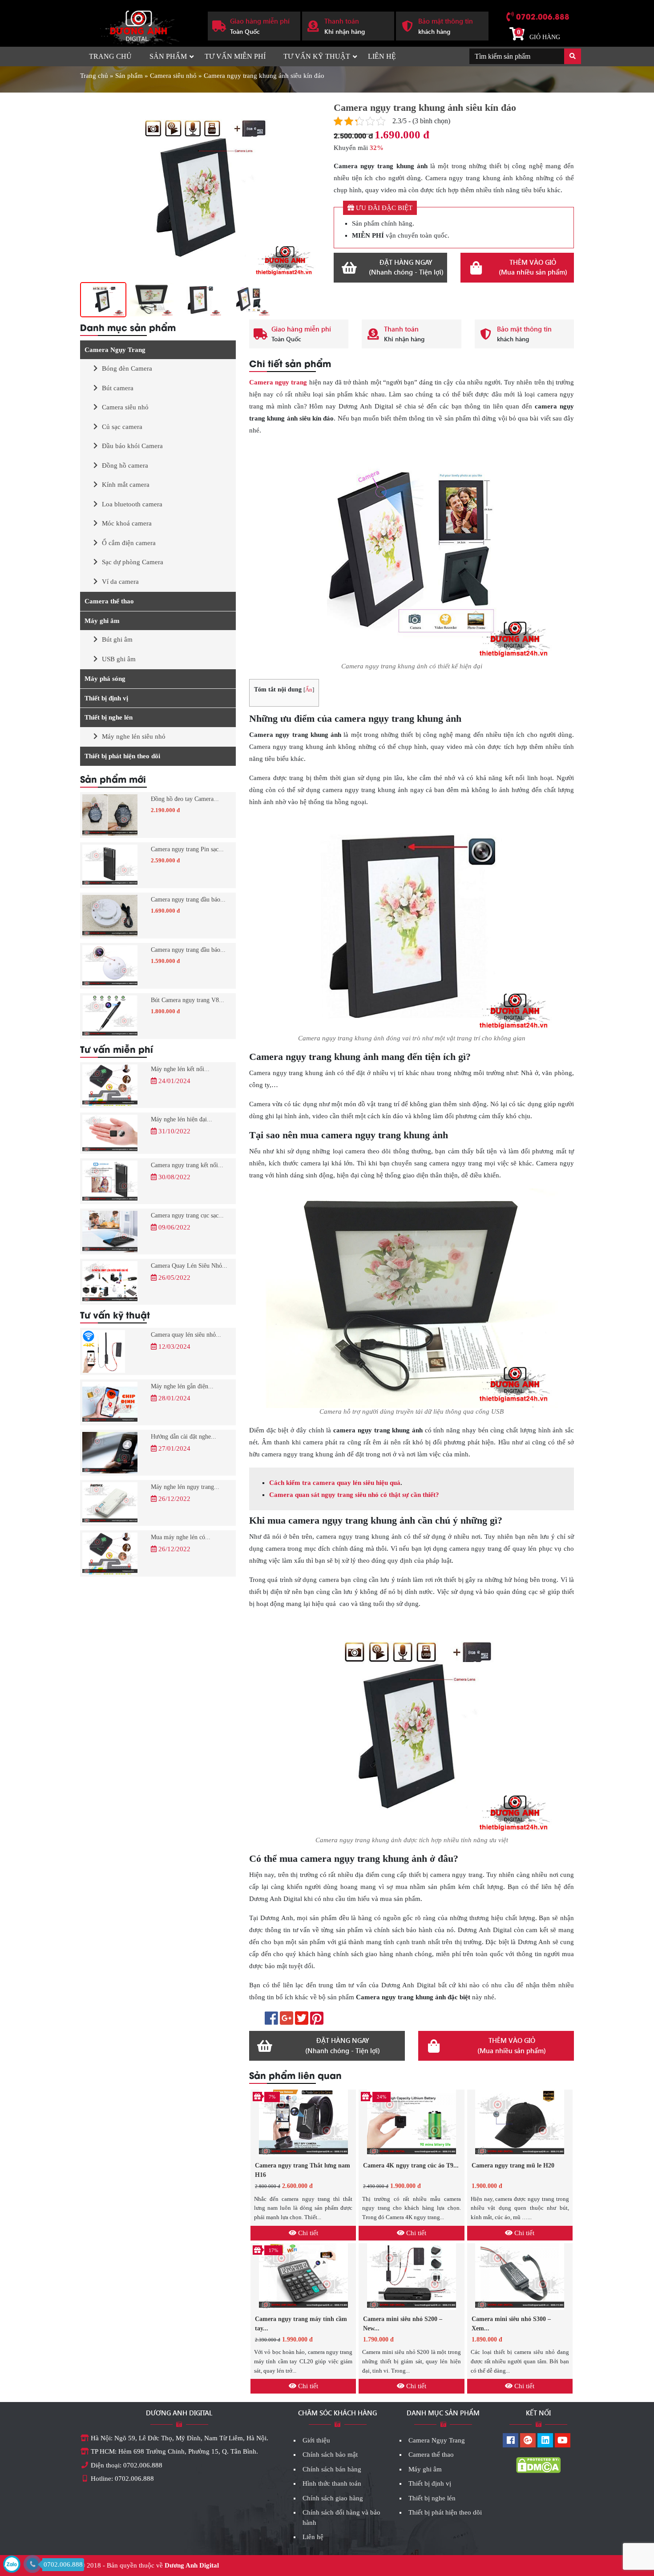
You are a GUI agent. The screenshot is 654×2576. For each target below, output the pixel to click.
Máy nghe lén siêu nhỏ (134, 736)
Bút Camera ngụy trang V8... (188, 1000)
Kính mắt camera (126, 485)
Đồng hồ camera (125, 465)
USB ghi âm (119, 659)
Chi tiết (307, 2233)
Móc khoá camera (127, 523)
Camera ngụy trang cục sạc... (187, 1215)
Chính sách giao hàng (333, 2498)
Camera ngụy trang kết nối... (187, 1165)
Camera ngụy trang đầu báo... (188, 900)
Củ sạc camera (122, 427)
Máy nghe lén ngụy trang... (185, 1487)
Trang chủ (110, 56)
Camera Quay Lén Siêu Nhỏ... (189, 1266)
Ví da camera (120, 582)
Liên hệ (382, 56)
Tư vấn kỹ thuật (317, 56)
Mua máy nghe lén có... (181, 1537)
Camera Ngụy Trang (115, 350)
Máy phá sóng (105, 679)
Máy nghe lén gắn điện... (182, 1386)
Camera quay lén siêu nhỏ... (186, 1335)
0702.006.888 (543, 16)
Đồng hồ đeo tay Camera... (185, 799)
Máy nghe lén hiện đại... (182, 1119)
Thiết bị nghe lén (109, 717)
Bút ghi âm (117, 639)
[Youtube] (563, 2441)
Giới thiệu (316, 2440)
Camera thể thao (109, 601)
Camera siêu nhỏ (173, 76)
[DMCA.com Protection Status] (538, 2465)
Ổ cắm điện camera (129, 543)
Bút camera (118, 388)
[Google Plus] (528, 2441)
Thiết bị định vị (106, 698)
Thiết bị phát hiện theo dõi (122, 756)
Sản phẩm (168, 56)
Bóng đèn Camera (127, 368)
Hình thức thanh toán (332, 2483)
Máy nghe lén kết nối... (180, 1069)
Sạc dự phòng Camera (133, 562)
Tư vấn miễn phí (235, 56)
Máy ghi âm (102, 621)
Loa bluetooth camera (132, 504)
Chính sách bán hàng (332, 2469)
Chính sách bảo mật (330, 2455)
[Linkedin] (545, 2441)
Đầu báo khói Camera (132, 446)
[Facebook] (511, 2441)
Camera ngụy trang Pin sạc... (187, 849)
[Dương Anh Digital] (137, 25)
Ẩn (309, 690)
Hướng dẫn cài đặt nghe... (184, 1437)
